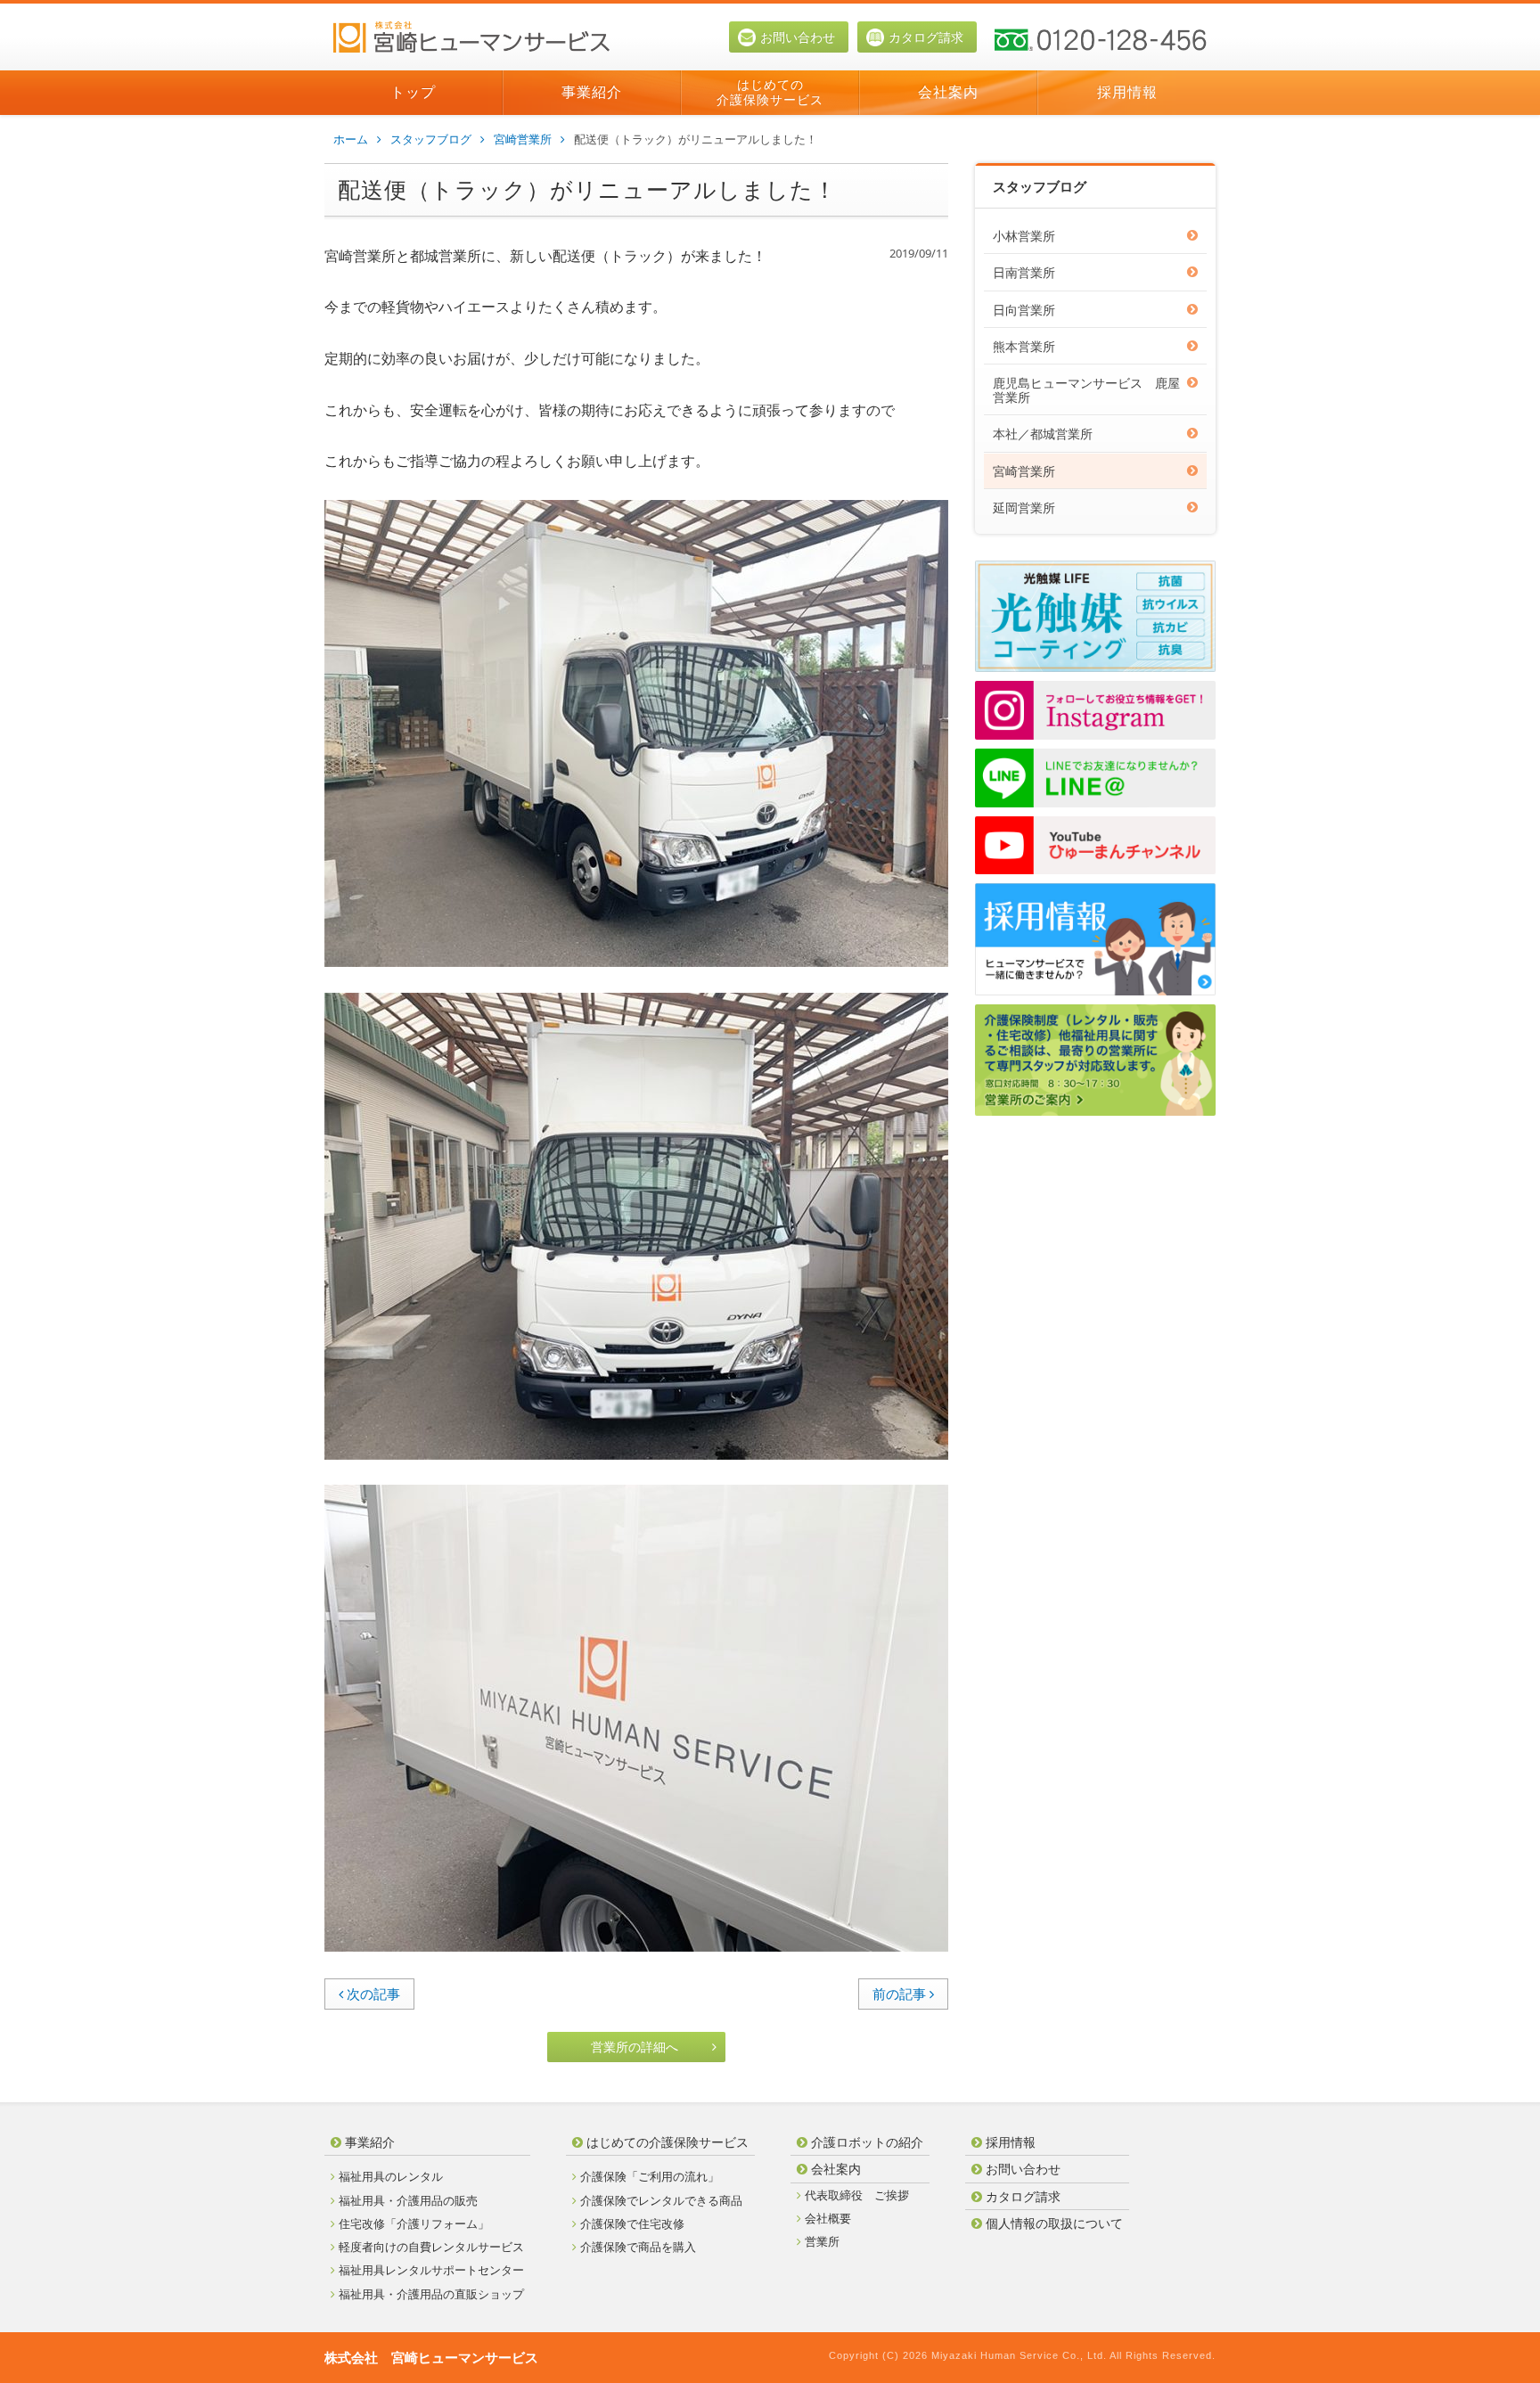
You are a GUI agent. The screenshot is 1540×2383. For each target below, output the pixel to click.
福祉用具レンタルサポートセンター (431, 2270)
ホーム (351, 139)
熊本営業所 (1024, 346)
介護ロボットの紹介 (867, 2142)
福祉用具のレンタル (391, 2176)
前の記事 (899, 1994)
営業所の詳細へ (635, 2047)
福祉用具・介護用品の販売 (408, 2200)
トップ (413, 92)
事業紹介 (592, 92)
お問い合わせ (798, 37)
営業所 (822, 2241)
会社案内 (948, 92)
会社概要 (828, 2218)
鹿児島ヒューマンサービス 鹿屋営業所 (1086, 389)
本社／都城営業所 (1043, 434)
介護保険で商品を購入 (638, 2247)
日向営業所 (1024, 310)
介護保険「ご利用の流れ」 (650, 2176)
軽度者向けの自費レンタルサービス (431, 2247)
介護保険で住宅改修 (632, 2223)
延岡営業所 (1024, 508)
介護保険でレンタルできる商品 (661, 2200)
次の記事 (373, 1994)
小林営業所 (1024, 236)
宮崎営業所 (523, 139)
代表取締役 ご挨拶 (857, 2195)
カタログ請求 (926, 37)
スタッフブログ (431, 139)
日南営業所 (1024, 272)
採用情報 (1127, 92)
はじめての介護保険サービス (770, 92)
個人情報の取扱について (1054, 2223)
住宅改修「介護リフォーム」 (414, 2223)
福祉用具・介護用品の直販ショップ (431, 2294)
